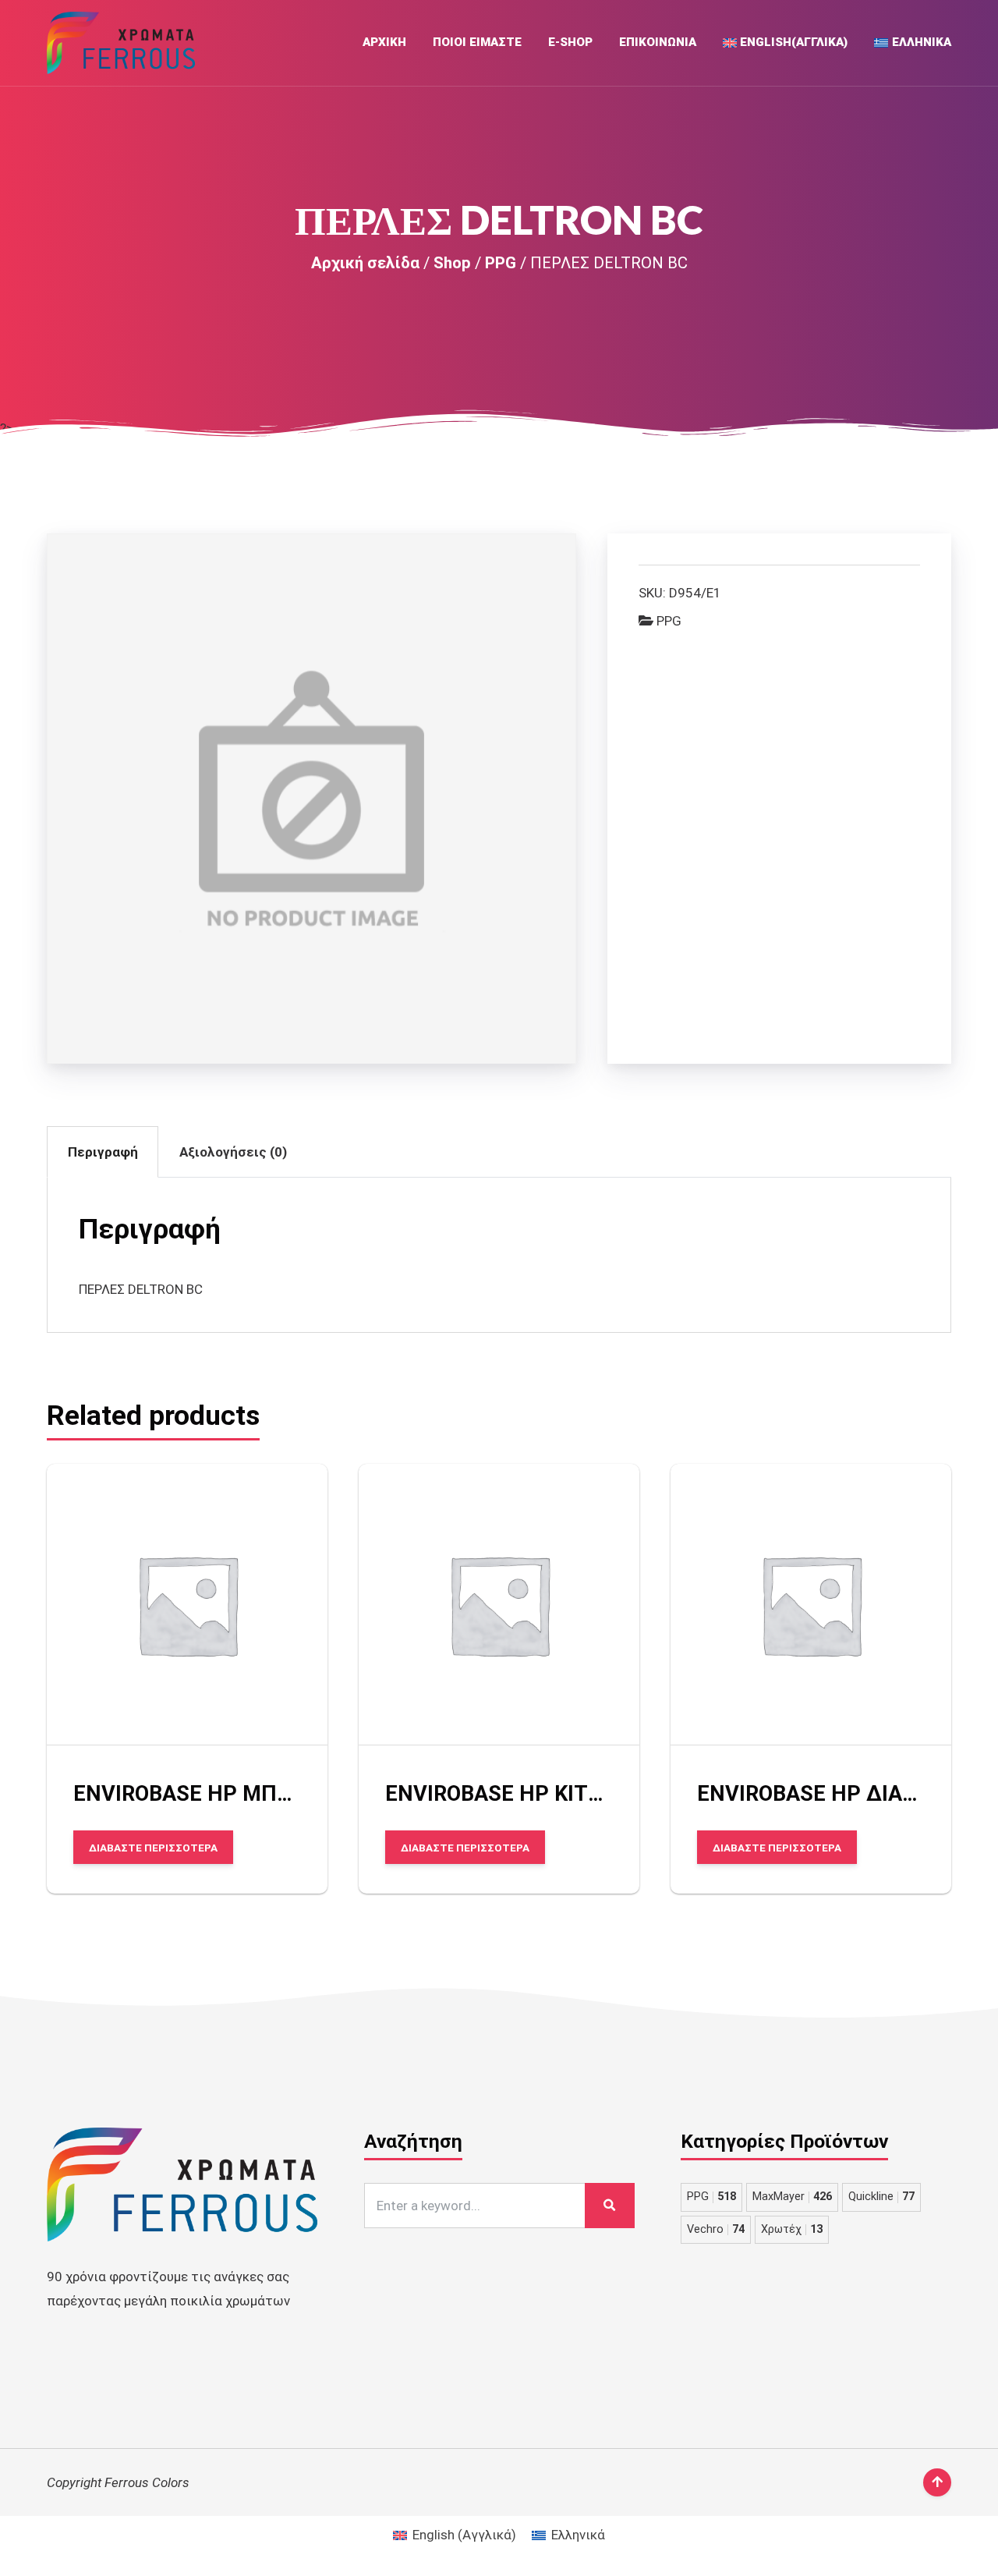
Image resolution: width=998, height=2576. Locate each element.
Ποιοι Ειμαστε (477, 42)
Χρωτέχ (792, 2229)
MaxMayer (792, 2197)
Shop (452, 263)
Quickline (881, 2197)
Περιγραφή (103, 1152)
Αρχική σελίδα (365, 263)
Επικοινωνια (658, 42)
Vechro (716, 2229)
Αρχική (384, 42)
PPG (501, 263)
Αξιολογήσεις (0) (233, 1152)
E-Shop (570, 42)
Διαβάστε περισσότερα (153, 1847)
